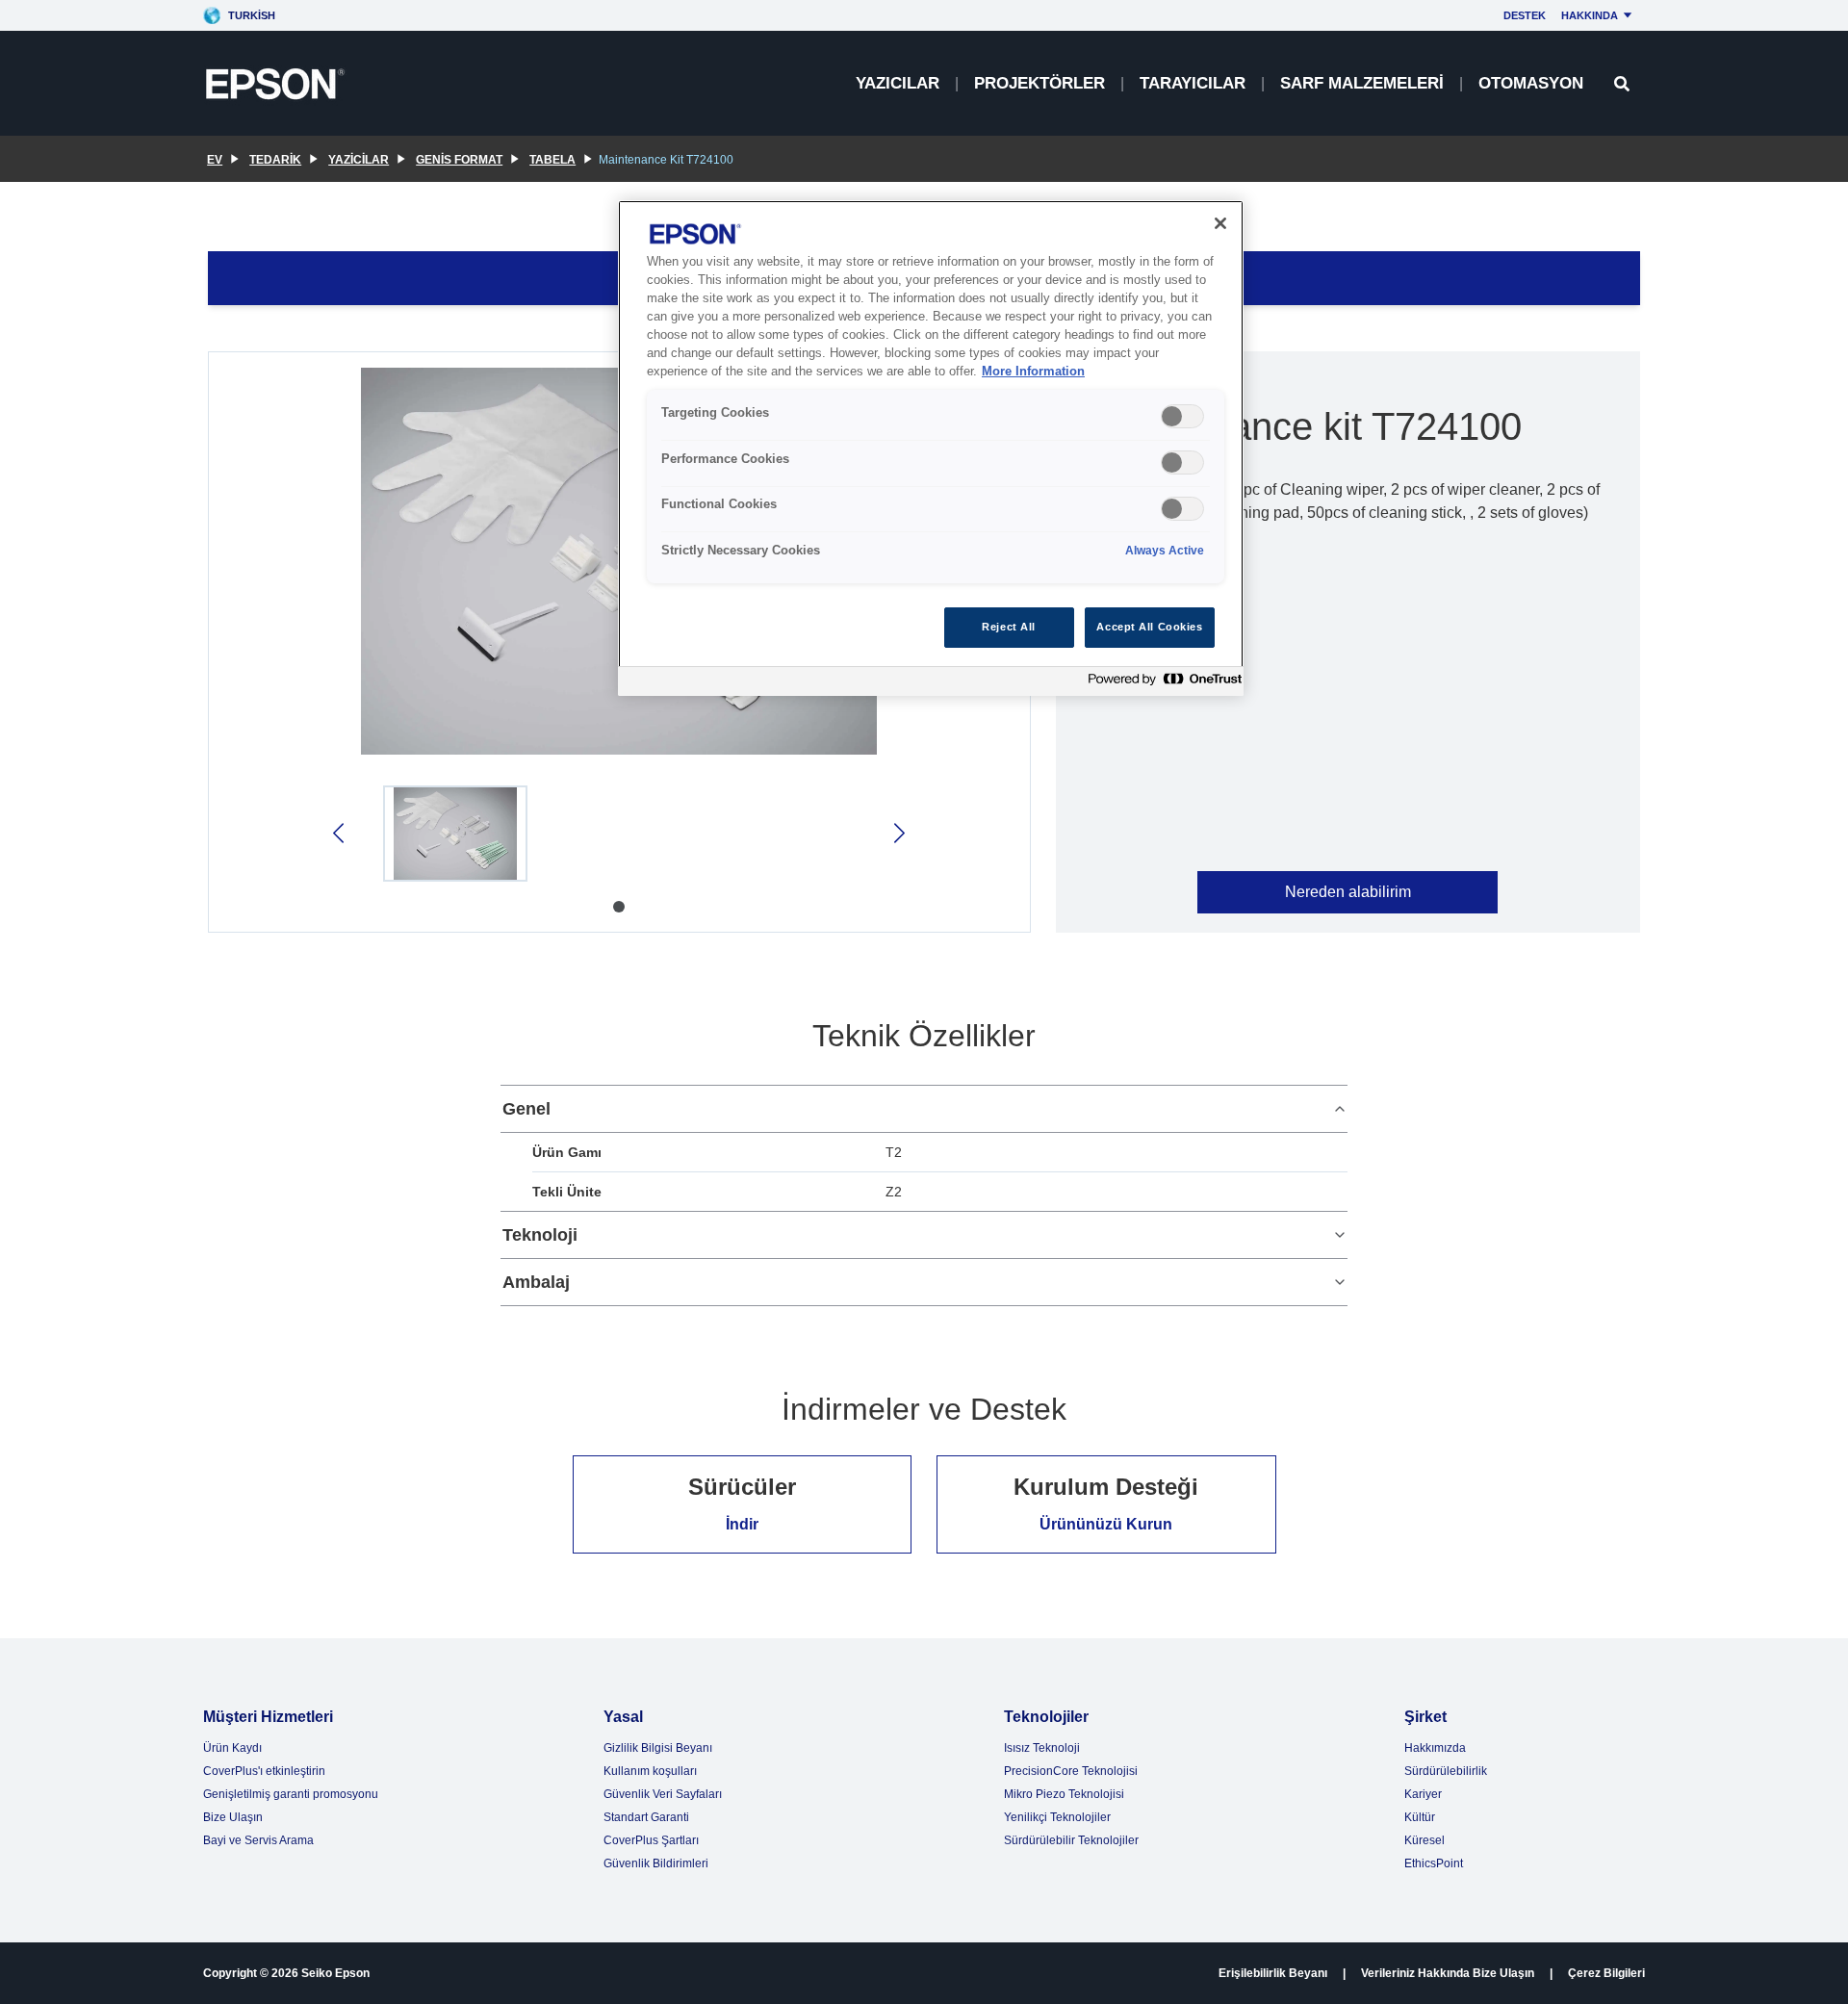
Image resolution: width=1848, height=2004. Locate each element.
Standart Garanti (646, 1817)
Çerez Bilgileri (1606, 1973)
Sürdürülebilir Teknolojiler (1071, 1840)
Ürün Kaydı (232, 1748)
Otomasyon (1531, 83)
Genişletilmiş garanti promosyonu (291, 1794)
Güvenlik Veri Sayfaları (663, 1794)
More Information (1033, 372)
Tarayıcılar (1193, 83)
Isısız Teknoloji (1042, 1748)
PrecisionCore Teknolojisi (1071, 1771)
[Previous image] (340, 833)
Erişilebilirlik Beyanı (1273, 1973)
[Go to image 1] (619, 907)
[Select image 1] (455, 834)
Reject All (1009, 627)
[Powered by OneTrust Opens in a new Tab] (1161, 684)
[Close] (1220, 223)
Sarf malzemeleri (1362, 83)
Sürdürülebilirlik (1446, 1771)
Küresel (1424, 1840)
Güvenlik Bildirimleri (656, 1863)
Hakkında (1590, 15)
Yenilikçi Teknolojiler (1057, 1817)
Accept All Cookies (1149, 627)
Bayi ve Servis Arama (258, 1840)
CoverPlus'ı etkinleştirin (264, 1771)
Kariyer (1423, 1794)
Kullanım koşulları (650, 1771)
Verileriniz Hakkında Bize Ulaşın (1448, 1973)
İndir (742, 1524)
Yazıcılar (898, 83)
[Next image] (898, 833)
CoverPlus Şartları (651, 1840)
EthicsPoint (1434, 1863)
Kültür (1420, 1817)
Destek (1525, 15)
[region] (931, 448)
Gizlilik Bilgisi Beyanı (658, 1748)
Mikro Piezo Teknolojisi (1064, 1794)
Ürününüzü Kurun (1106, 1524)
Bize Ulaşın (233, 1817)
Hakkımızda (1435, 1748)
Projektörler (1039, 83)
